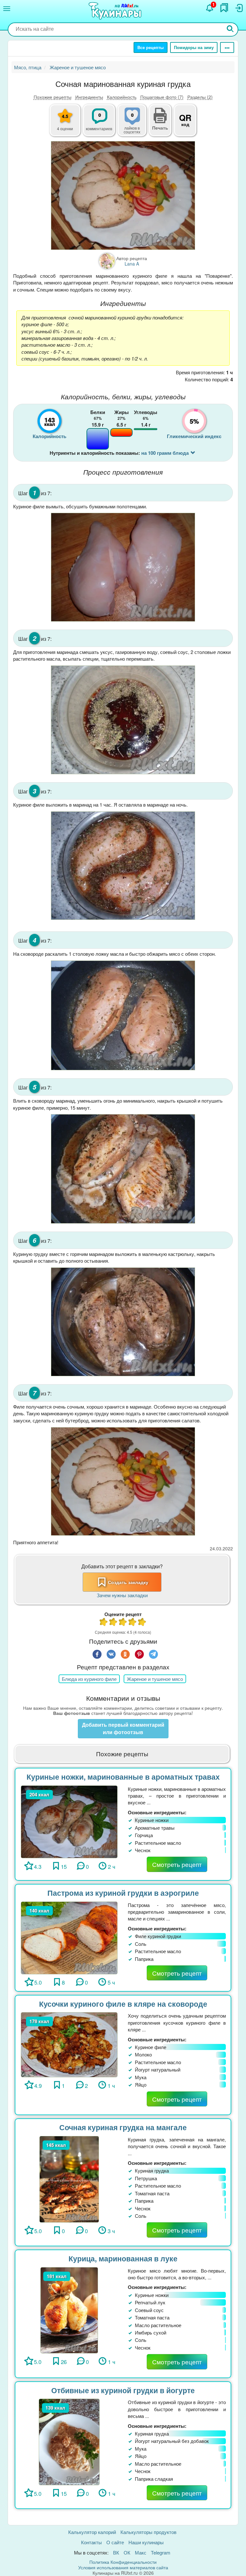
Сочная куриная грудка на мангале (123, 2127)
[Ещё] (227, 47)
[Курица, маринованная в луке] (69, 2309)
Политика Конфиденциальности (123, 2562)
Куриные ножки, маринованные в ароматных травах (123, 1777)
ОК (127, 2552)
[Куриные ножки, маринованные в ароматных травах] (69, 1821)
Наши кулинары (146, 2542)
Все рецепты (151, 47)
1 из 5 (104, 1623)
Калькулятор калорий (92, 2532)
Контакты (91, 2542)
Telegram (161, 2552)
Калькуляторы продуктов (148, 2532)
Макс (141, 2552)
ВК (116, 2552)
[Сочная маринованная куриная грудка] (123, 195)
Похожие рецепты (53, 97)
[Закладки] (224, 8)
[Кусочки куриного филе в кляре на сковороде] (69, 2044)
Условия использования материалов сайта (123, 2567)
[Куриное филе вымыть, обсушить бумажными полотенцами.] (123, 567)
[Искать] (230, 29)
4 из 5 (133, 1623)
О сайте (115, 2542)
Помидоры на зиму (194, 47)
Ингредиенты (89, 97)
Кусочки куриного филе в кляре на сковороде (123, 2004)
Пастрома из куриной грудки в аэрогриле (123, 1893)
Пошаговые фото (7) (162, 97)
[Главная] (116, 11)
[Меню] (7, 9)
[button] (160, 127)
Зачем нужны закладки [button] (122, 1595)
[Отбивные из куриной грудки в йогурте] (69, 2441)
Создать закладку (128, 1582)
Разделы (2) (200, 97)
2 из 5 (113, 1623)
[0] (136, 124)
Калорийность (122, 97)
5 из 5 (142, 1623)
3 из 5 (123, 1623)
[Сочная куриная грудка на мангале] (69, 2178)
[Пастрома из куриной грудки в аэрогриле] (69, 1937)
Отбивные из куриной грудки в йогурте (123, 2390)
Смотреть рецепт (177, 1864)
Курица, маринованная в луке (123, 2258)
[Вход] (239, 8)
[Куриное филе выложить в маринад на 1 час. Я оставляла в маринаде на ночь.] (123, 866)
